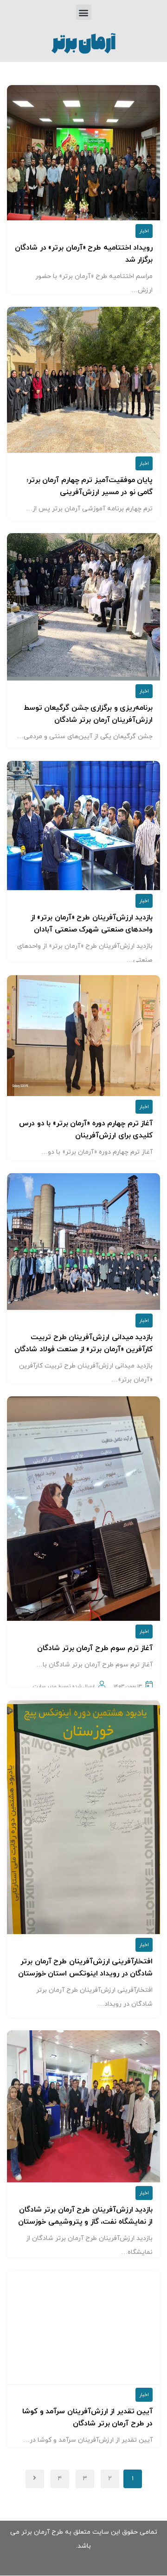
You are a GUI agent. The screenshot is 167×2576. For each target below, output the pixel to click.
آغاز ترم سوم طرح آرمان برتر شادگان (95, 1648)
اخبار (144, 231)
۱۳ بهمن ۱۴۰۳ (128, 1686)
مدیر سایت (45, 1686)
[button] (84, 12)
